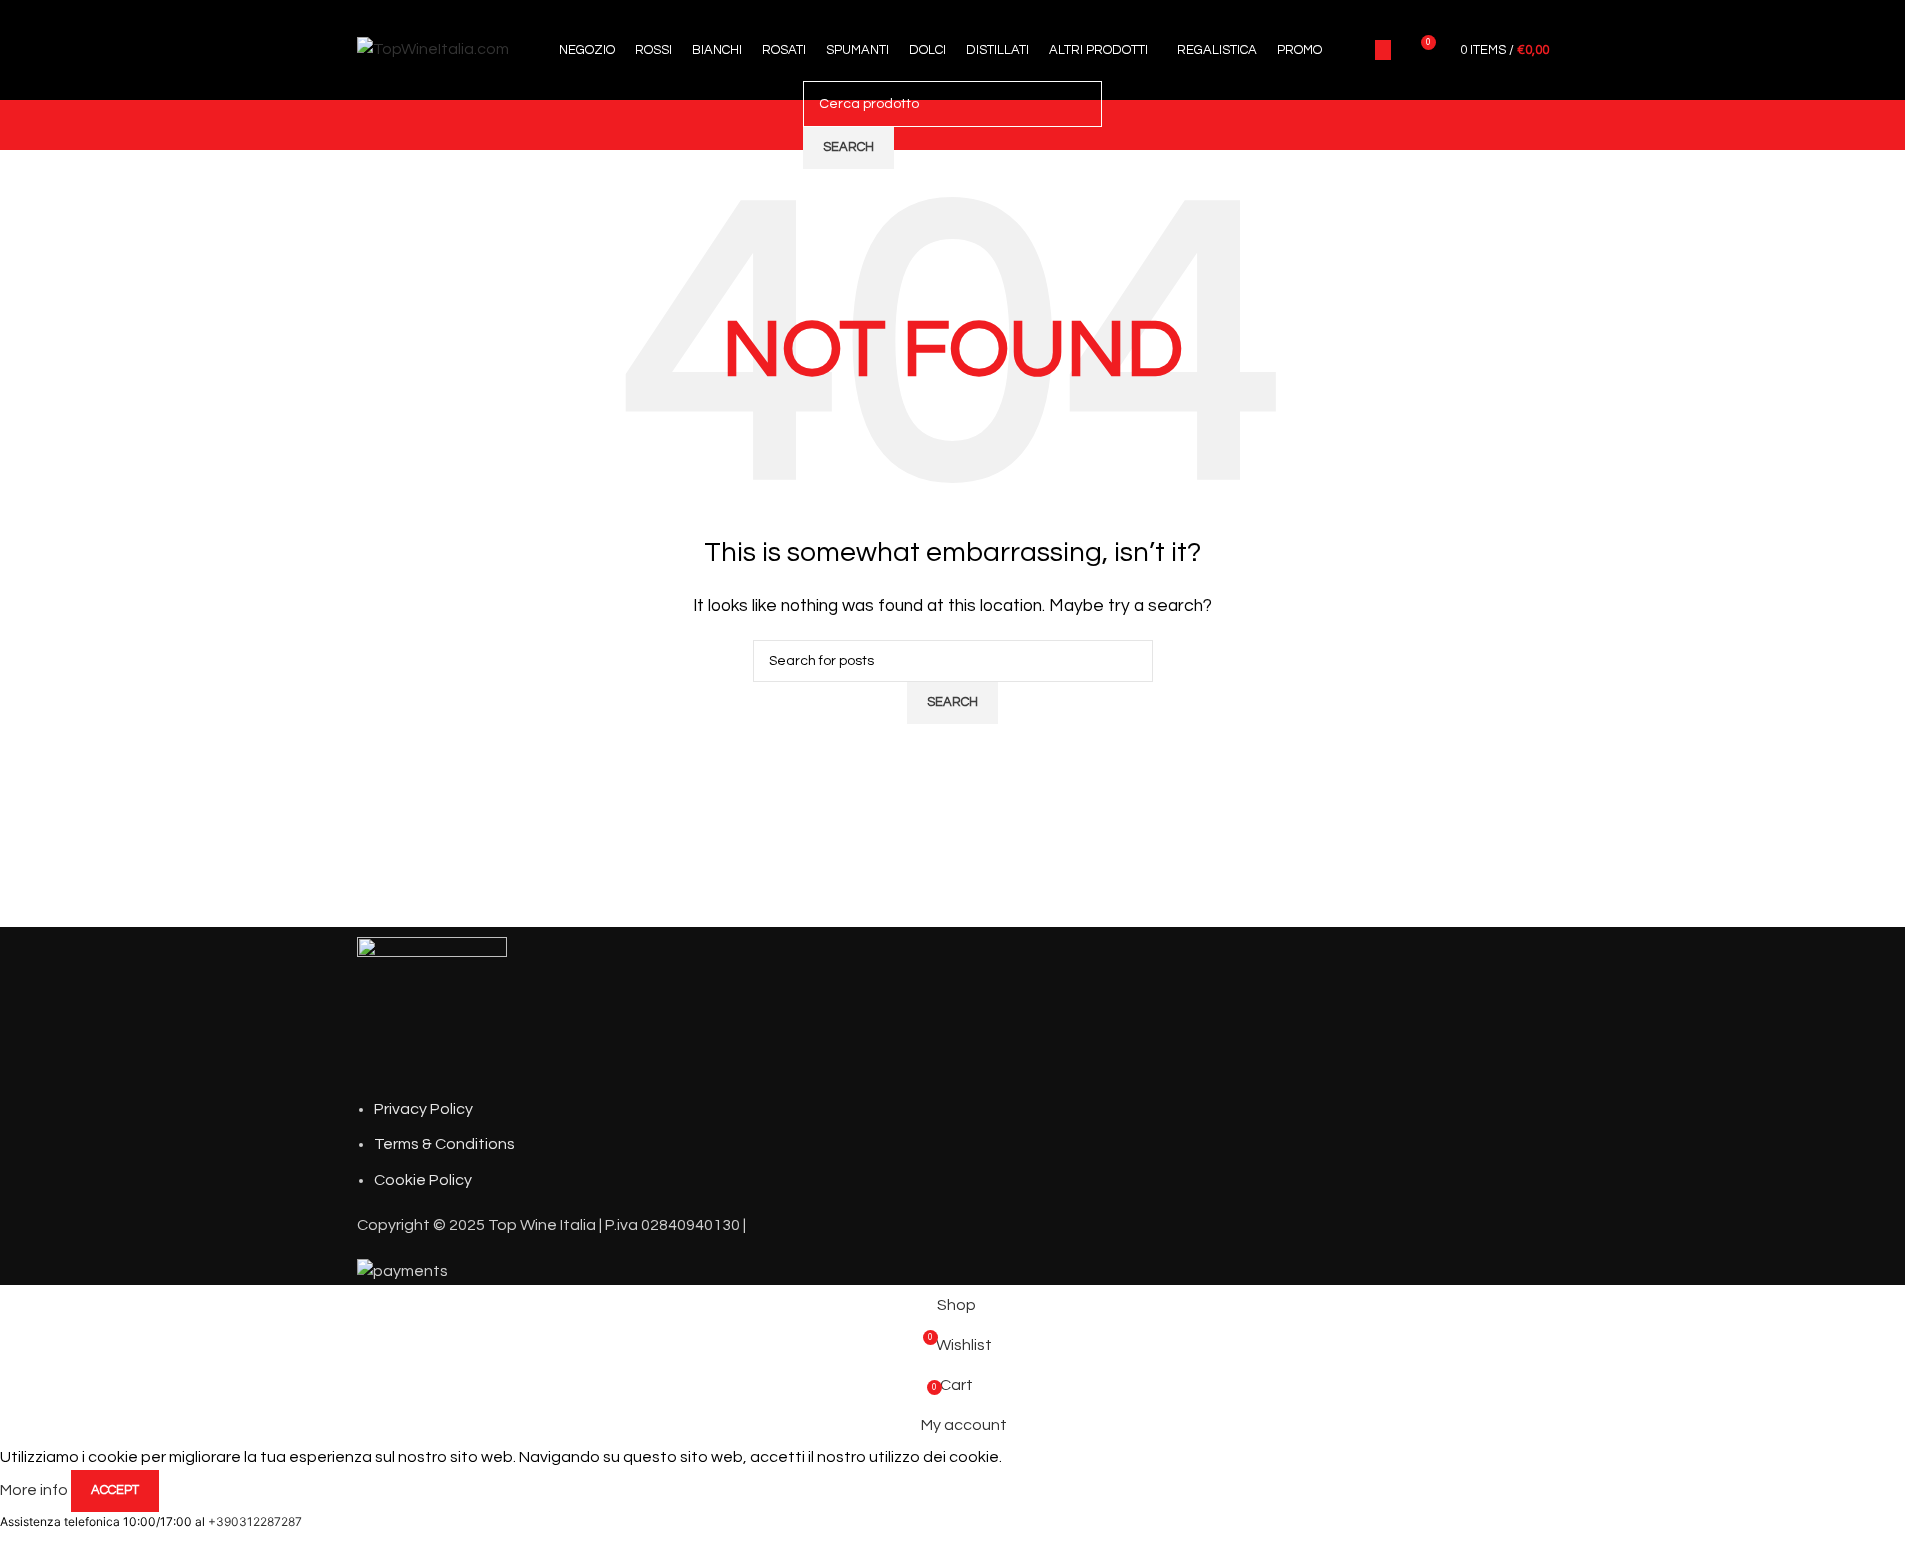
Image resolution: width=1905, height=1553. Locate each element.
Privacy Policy (423, 1109)
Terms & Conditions (444, 1144)
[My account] (1383, 50)
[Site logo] (433, 49)
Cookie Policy (423, 1180)
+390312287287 (255, 1521)
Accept (115, 1490)
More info (35, 1490)
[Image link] (432, 1011)
